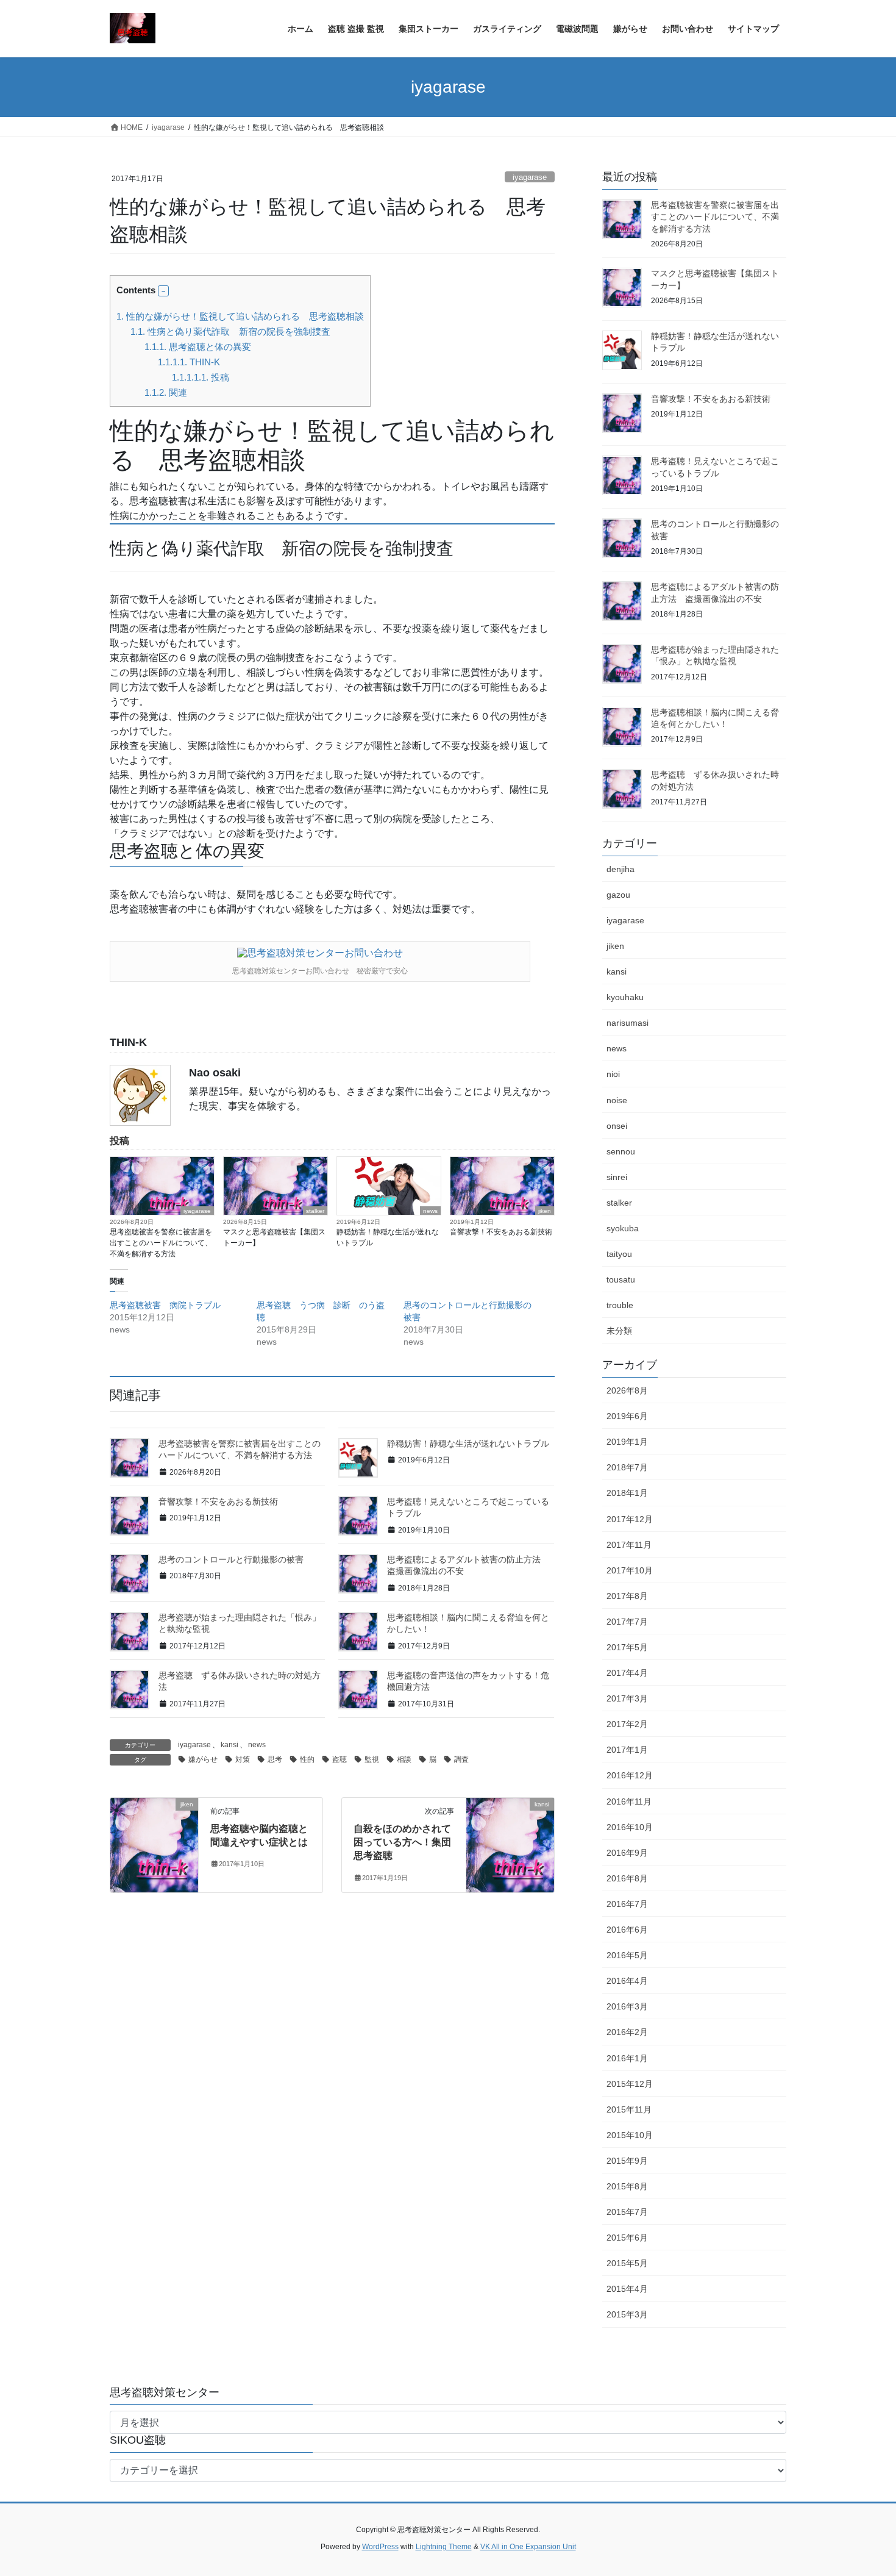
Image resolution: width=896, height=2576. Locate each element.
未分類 (619, 1331)
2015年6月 (627, 2238)
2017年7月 (627, 1622)
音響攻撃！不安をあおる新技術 (501, 1232)
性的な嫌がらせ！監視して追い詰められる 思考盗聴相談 (240, 316)
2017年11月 (629, 1545)
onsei (617, 1126)
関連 (166, 392)
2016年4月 (627, 1981)
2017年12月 (630, 1519)
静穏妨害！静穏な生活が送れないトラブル (388, 1237)
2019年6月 (627, 1416)
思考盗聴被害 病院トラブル (165, 1305)
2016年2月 (627, 2032)
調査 (461, 1759)
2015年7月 (627, 2212)
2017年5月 (627, 1647)
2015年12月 (630, 2084)
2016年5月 (627, 1955)
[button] (163, 291)
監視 (372, 1759)
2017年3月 (627, 1698)
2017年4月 (627, 1673)
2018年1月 (627, 1493)
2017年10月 (630, 1570)
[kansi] (510, 1843)
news (430, 1211)
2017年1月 (627, 1750)
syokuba (623, 1228)
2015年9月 (627, 2161)
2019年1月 (627, 1442)
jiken (545, 1211)
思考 (275, 1759)
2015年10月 (630, 2135)
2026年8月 (627, 1390)
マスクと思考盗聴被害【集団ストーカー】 (274, 1237)
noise (617, 1100)
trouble (620, 1305)
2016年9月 (627, 1853)
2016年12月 (630, 1775)
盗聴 (340, 1759)
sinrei (617, 1177)
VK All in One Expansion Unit (528, 2547)
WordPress (380, 2547)
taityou (619, 1254)
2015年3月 (627, 2314)
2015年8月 (627, 2186)
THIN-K (189, 362)
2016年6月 (627, 1930)
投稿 (201, 377)
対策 (243, 1759)
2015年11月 (629, 2109)
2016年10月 (630, 1827)
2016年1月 (627, 2058)
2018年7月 (627, 1467)
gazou (618, 895)
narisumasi (628, 1023)
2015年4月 (627, 2289)
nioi (613, 1074)
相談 (404, 1759)
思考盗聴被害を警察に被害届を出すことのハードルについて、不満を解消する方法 (161, 1243)
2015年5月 (627, 2263)
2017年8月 (627, 1596)
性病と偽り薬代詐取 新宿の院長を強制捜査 (230, 331)
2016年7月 (627, 1904)
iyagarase (530, 177)
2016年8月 (627, 1878)
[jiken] (154, 1843)
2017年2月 (627, 1724)
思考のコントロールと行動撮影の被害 (231, 1559)
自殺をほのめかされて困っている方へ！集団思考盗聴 (402, 1842)
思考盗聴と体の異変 (198, 347)
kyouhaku (625, 997)
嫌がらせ (203, 1759)
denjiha (620, 869)
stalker (315, 1211)
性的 (307, 1759)
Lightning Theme (444, 2547)
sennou (621, 1151)
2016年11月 (629, 1801)
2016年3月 (627, 2006)
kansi (229, 1745)
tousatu (621, 1279)
